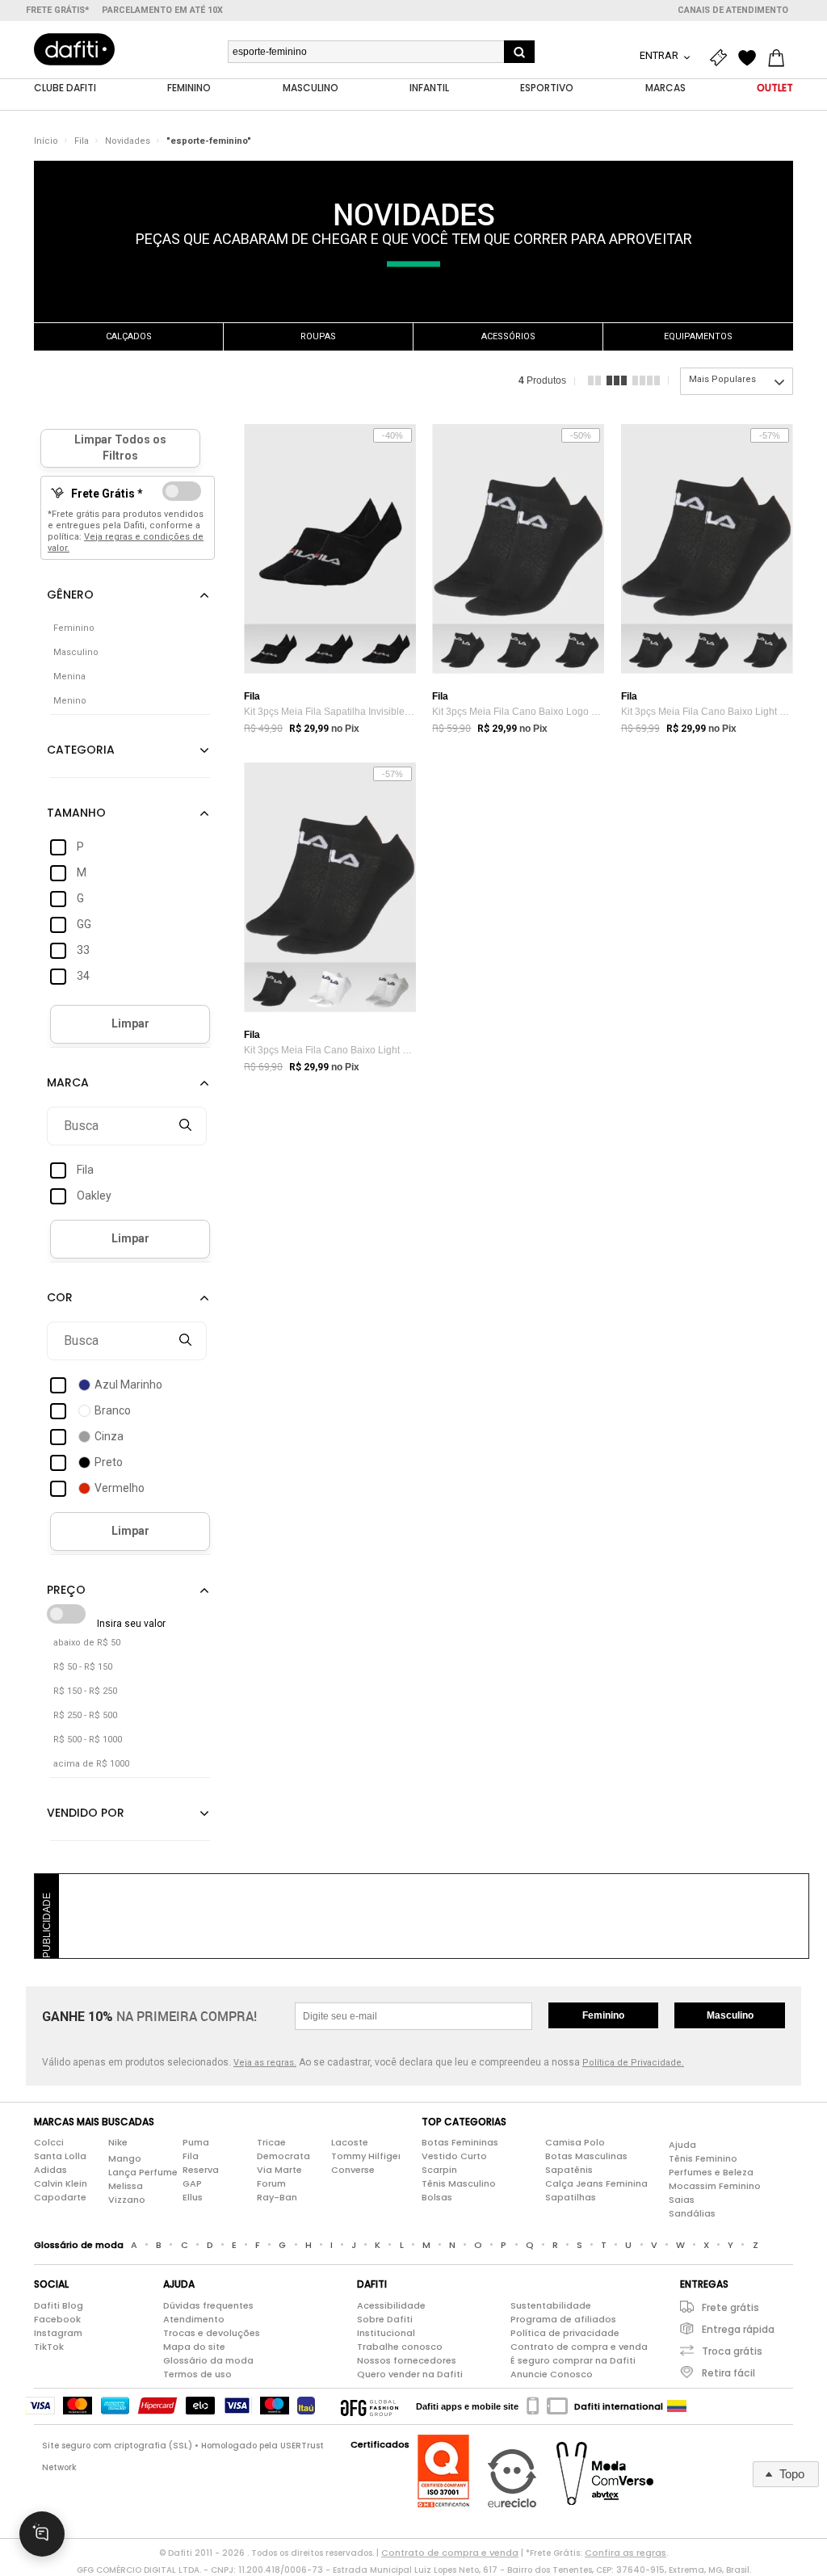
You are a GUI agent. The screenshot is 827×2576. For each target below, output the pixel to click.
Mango (125, 2158)
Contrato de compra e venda (579, 2347)
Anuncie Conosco (552, 2374)
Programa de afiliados (563, 2319)
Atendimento (194, 2319)
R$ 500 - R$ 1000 (88, 1740)
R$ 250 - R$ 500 (85, 1715)
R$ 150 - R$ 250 (85, 1691)
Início (46, 141)
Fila (82, 141)
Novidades (128, 141)
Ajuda (682, 2145)
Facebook (57, 2319)
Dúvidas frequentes (208, 2305)
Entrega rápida (738, 2329)
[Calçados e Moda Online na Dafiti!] (74, 49)
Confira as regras (625, 2553)
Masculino (730, 2015)
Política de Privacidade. (633, 2063)
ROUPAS (318, 336)
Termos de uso (197, 2374)
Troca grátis (732, 2351)
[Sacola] (780, 58)
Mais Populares (722, 379)
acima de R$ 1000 (91, 1764)
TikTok (49, 2347)
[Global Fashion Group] (369, 2406)
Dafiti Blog (59, 2305)
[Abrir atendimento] (42, 2534)
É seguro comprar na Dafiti (573, 2360)
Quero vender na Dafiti (410, 2374)
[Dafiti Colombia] (677, 2406)
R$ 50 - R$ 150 (83, 1667)
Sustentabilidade (551, 2305)
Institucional (386, 2333)
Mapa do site (194, 2347)
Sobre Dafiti (385, 2319)
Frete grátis (730, 2307)
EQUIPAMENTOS (698, 336)
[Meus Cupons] (722, 58)
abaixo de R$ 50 (87, 1643)
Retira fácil (728, 2373)
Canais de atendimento (733, 10)
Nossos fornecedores (407, 2360)
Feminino (603, 2015)
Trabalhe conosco (400, 2347)
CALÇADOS (129, 336)
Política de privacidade (565, 2333)
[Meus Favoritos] (751, 58)
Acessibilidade (391, 2305)
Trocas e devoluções (212, 2333)
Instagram (58, 2333)
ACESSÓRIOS (508, 336)
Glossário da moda (208, 2360)
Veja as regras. (265, 2063)
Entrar (660, 55)
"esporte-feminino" (209, 141)
